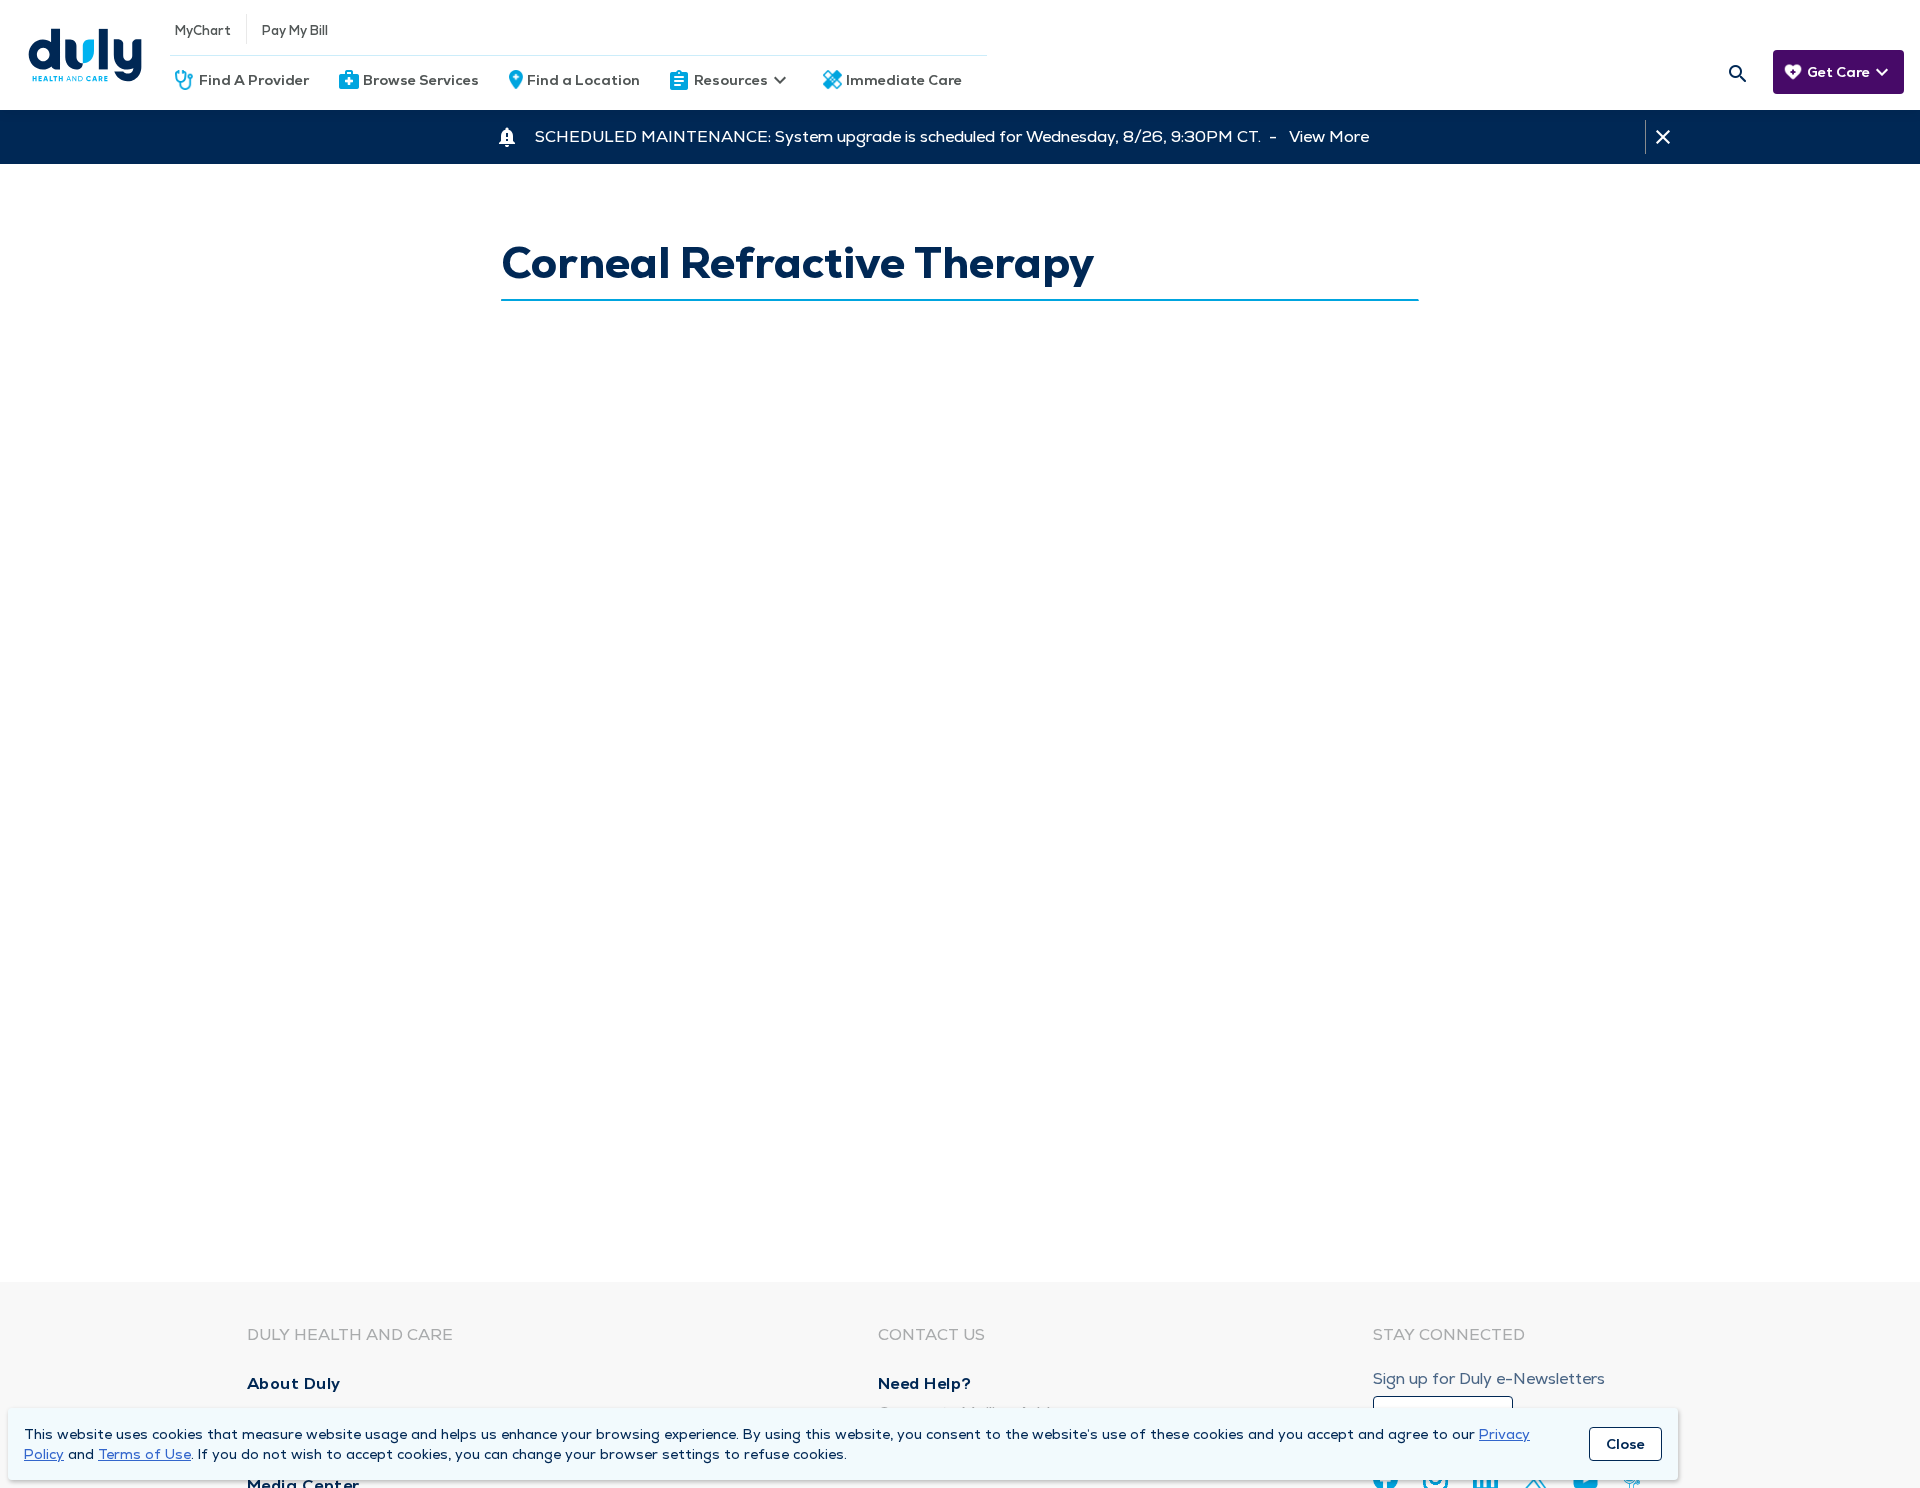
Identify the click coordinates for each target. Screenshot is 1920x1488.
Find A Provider (254, 80)
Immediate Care (904, 80)
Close (1625, 1444)
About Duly (294, 1383)
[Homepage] (85, 55)
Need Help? (925, 1383)
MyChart (203, 30)
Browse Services (421, 80)
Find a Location (583, 80)
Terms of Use (144, 1454)
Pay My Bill (295, 30)
